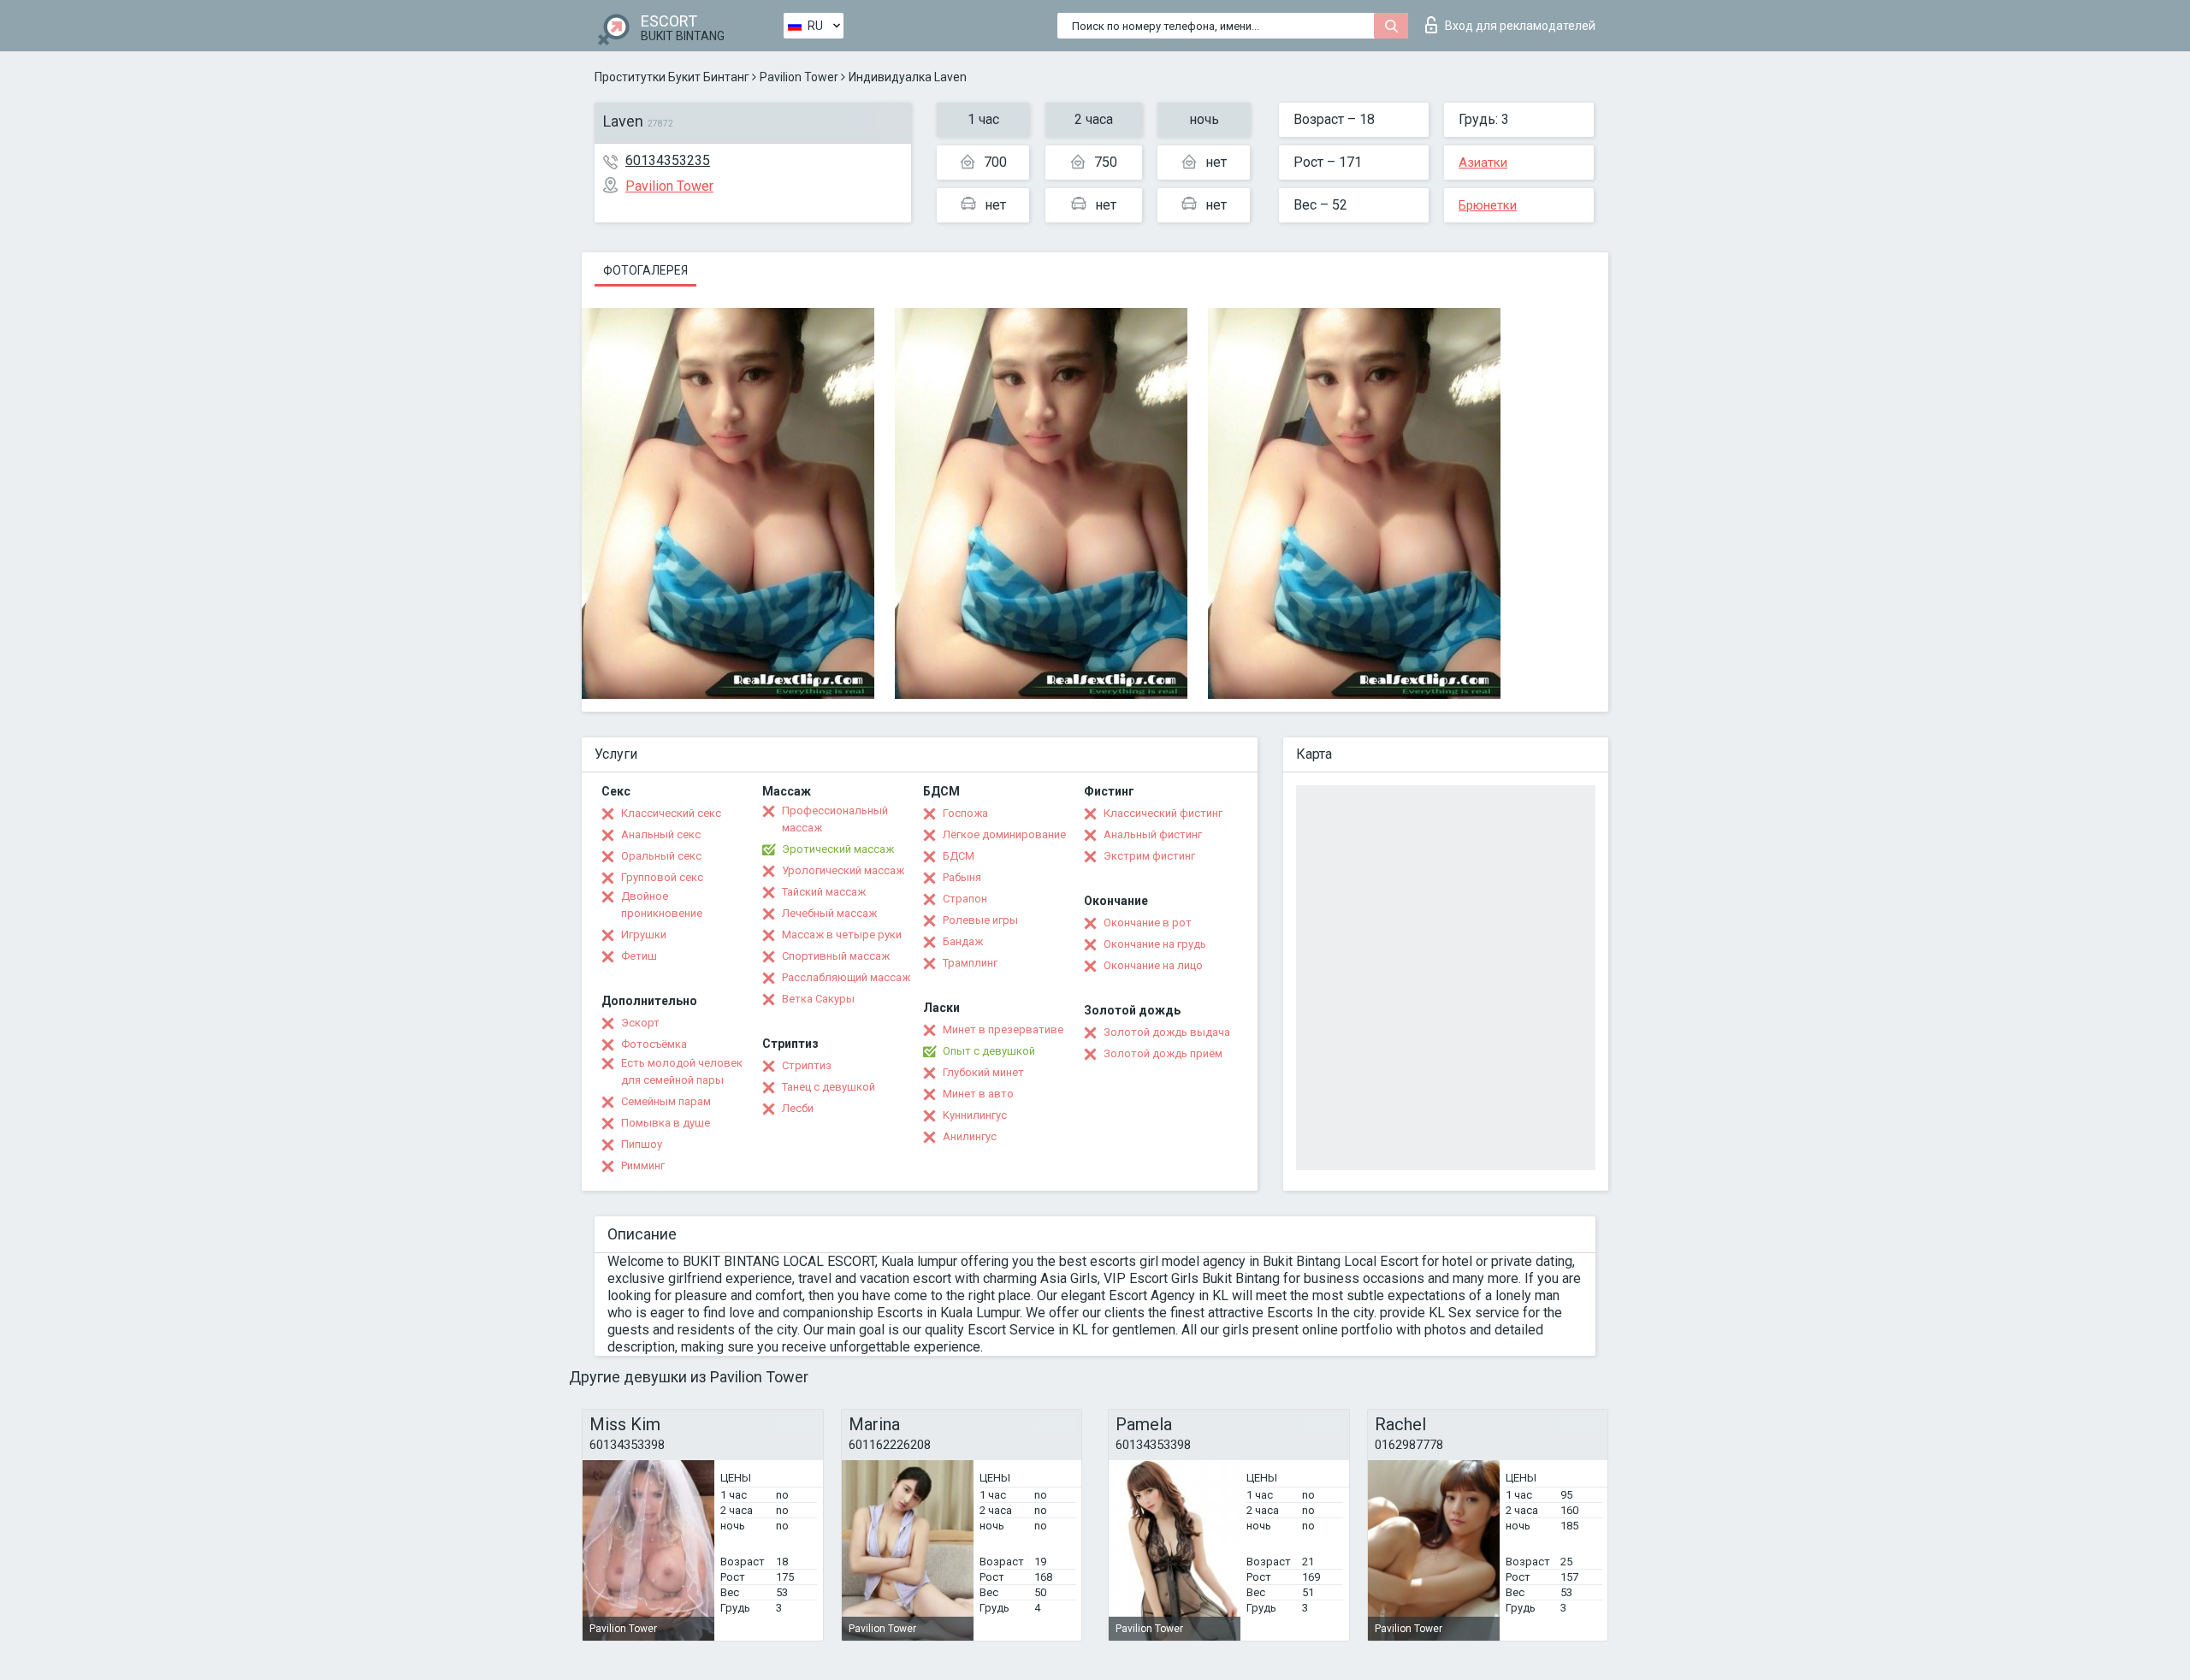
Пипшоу (642, 1144)
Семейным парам (666, 1101)
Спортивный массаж (836, 956)
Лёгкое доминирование (1004, 834)
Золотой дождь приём (1163, 1053)
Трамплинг (970, 963)
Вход (1520, 26)
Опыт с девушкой (989, 1051)
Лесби (798, 1108)
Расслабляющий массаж (846, 977)
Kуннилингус (975, 1115)
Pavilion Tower (799, 77)
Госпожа (965, 813)
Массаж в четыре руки (842, 935)
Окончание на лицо (1153, 965)
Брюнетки (1488, 205)
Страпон (965, 899)
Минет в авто (978, 1094)
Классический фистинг (1163, 813)
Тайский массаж (824, 892)
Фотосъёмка (654, 1044)
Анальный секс (661, 834)
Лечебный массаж (829, 913)
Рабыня (962, 877)
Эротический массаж (838, 849)
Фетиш (639, 956)
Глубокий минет (983, 1072)
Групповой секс (662, 877)
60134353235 (668, 160)
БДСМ (959, 856)
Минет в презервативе (1003, 1029)
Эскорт (640, 1023)
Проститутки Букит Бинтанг (672, 77)
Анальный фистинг (1153, 834)
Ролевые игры (980, 920)
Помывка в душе (666, 1123)
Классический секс (671, 813)
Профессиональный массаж (835, 819)
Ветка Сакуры (818, 999)
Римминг (643, 1165)
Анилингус (970, 1136)
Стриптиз (807, 1065)
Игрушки (644, 935)
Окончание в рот (1148, 923)
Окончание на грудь (1155, 944)
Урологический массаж (843, 870)
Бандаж (963, 941)
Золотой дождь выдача (1167, 1032)
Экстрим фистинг (1149, 856)
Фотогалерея (645, 270)
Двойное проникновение (662, 905)
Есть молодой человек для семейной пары (682, 1071)
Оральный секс (661, 856)
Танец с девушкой (829, 1087)
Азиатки (1483, 163)
